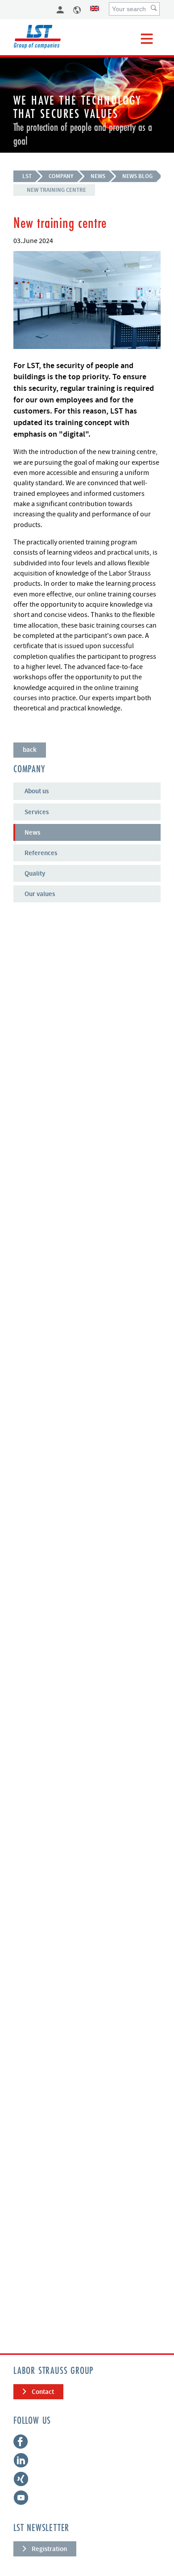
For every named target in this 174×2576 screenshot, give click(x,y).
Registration (49, 2549)
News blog (137, 176)
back (30, 750)
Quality (35, 873)
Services (37, 812)
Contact (43, 2392)
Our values (40, 894)
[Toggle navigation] (147, 39)
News (98, 176)
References (41, 853)
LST (27, 176)
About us (37, 791)
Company (61, 176)
